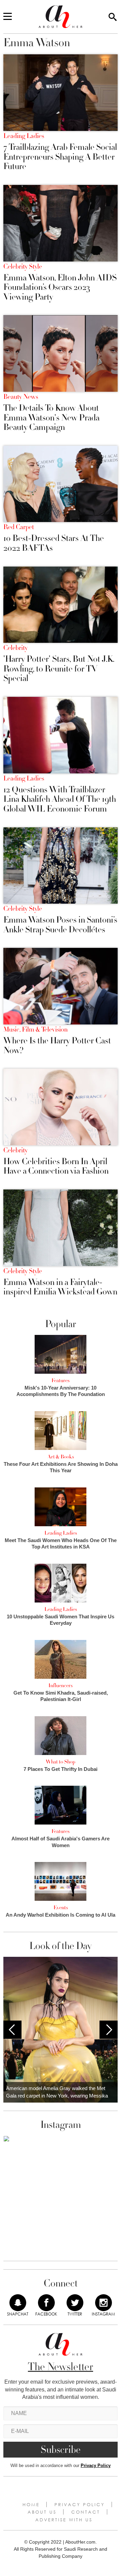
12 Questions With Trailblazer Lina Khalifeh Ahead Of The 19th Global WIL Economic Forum (60, 799)
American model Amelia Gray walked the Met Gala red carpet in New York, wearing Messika (57, 2092)
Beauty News (21, 397)
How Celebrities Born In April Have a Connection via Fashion (56, 1166)
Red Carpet (19, 527)
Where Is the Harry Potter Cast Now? (57, 1046)
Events (61, 1908)
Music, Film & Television (35, 1030)
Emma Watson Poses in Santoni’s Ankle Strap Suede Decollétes (60, 925)
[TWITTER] (75, 2303)
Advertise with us (64, 2520)
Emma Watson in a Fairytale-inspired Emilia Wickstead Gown (60, 1287)
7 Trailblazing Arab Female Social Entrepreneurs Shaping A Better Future (60, 157)
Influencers (61, 1686)
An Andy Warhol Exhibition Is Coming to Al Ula (61, 1915)
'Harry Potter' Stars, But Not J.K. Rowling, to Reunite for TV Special (59, 669)
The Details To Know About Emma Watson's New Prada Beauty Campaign (51, 418)
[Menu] (8, 17)
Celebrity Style (23, 267)
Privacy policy (80, 2504)
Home (31, 2504)
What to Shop (61, 1762)
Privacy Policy (96, 2465)
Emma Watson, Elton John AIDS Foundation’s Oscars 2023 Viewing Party (60, 287)
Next (109, 2030)
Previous (12, 2030)
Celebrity (15, 648)
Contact (86, 2512)
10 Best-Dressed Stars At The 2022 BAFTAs (54, 543)
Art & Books (61, 1457)
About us (42, 2512)
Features (61, 1380)
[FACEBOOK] (46, 2303)
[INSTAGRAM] (104, 2303)
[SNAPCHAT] (18, 2303)
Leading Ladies (24, 136)
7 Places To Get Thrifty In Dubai (61, 1769)
